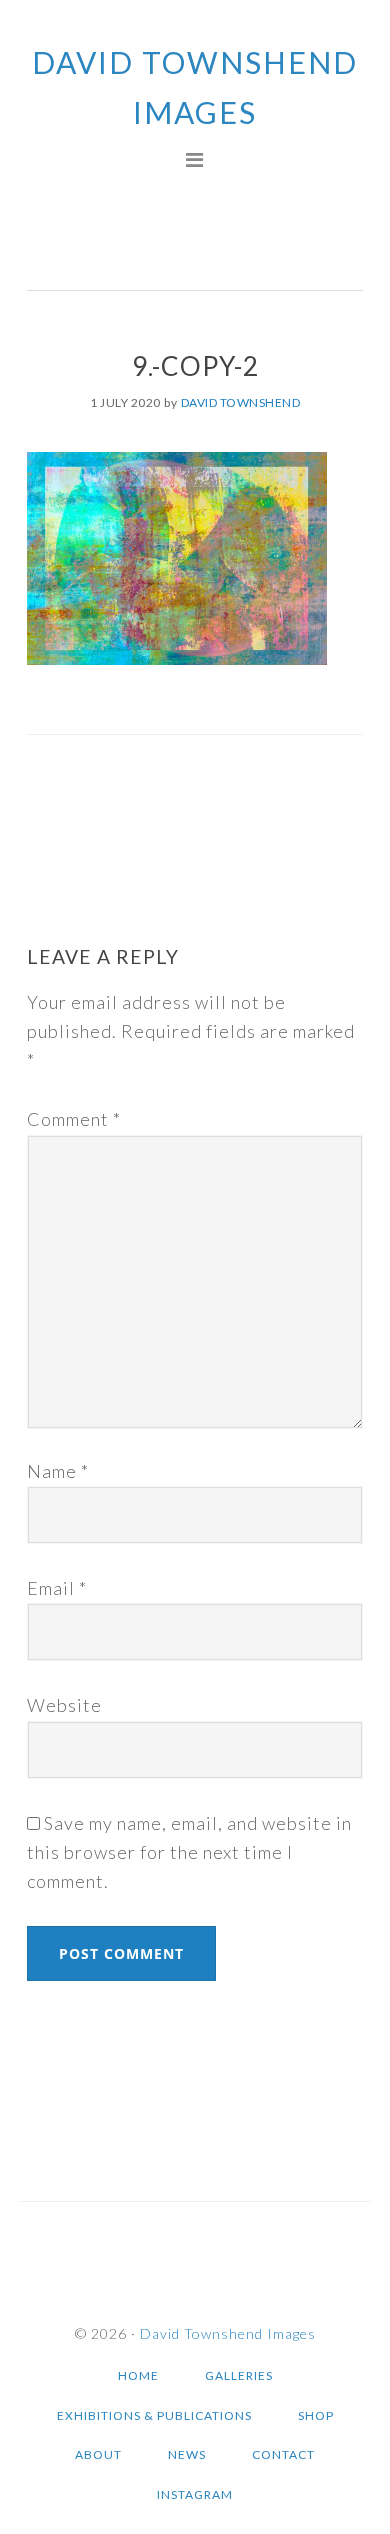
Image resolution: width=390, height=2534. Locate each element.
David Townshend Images (228, 2333)
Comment (74, 1119)
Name (58, 1471)
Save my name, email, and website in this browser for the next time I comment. (189, 1852)
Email (57, 1588)
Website (64, 1705)
